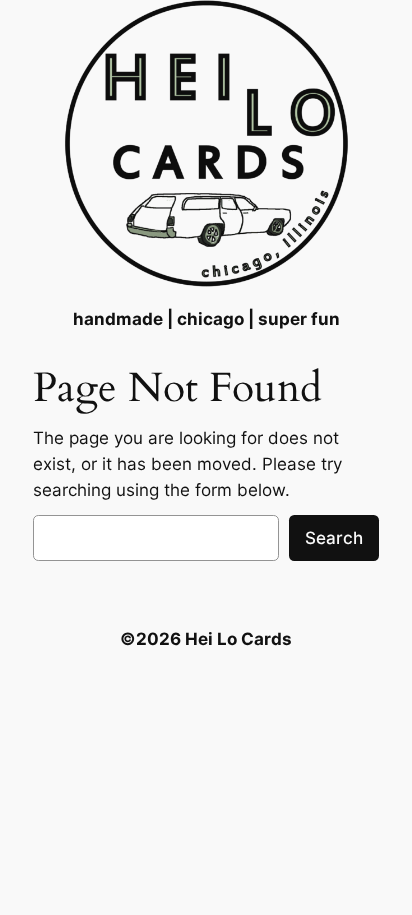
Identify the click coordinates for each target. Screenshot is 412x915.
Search (334, 538)
